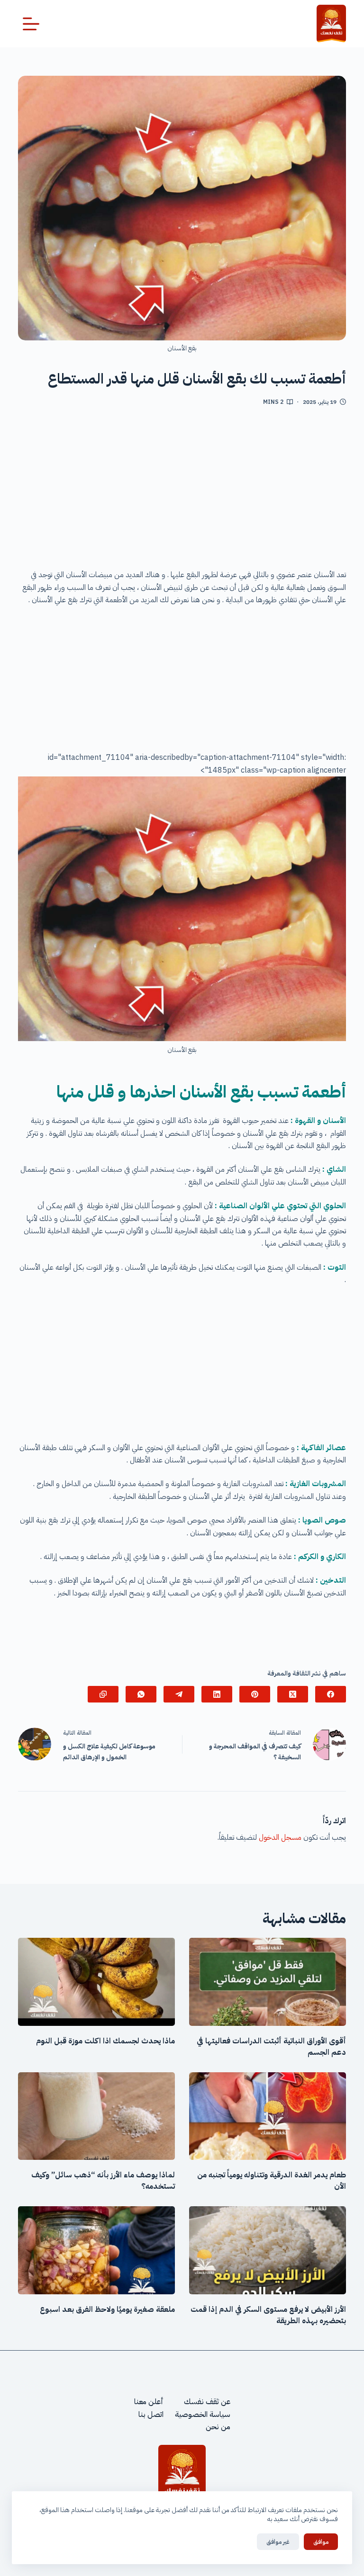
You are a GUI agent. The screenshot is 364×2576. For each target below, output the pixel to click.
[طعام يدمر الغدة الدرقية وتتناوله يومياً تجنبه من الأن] (268, 2116)
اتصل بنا (151, 2415)
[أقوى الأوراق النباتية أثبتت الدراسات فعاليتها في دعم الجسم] (268, 1982)
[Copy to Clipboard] (103, 1694)
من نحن (218, 2427)
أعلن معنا (149, 2402)
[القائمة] (31, 24)
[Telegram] (179, 1694)
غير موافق (278, 2542)
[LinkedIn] (217, 1694)
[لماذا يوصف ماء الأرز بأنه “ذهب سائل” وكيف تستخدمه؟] (96, 2116)
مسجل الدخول (280, 1837)
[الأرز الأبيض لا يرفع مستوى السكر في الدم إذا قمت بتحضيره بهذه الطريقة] (268, 2250)
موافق (321, 2542)
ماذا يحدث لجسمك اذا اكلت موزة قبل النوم (105, 2041)
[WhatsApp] (141, 1694)
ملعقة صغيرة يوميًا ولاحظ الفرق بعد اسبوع (107, 2309)
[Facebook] (331, 1694)
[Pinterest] (255, 1694)
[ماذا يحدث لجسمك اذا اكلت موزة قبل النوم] (96, 1982)
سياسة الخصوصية (203, 2415)
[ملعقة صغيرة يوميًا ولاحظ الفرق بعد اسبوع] (96, 2250)
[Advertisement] (182, 491)
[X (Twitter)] (293, 1694)
